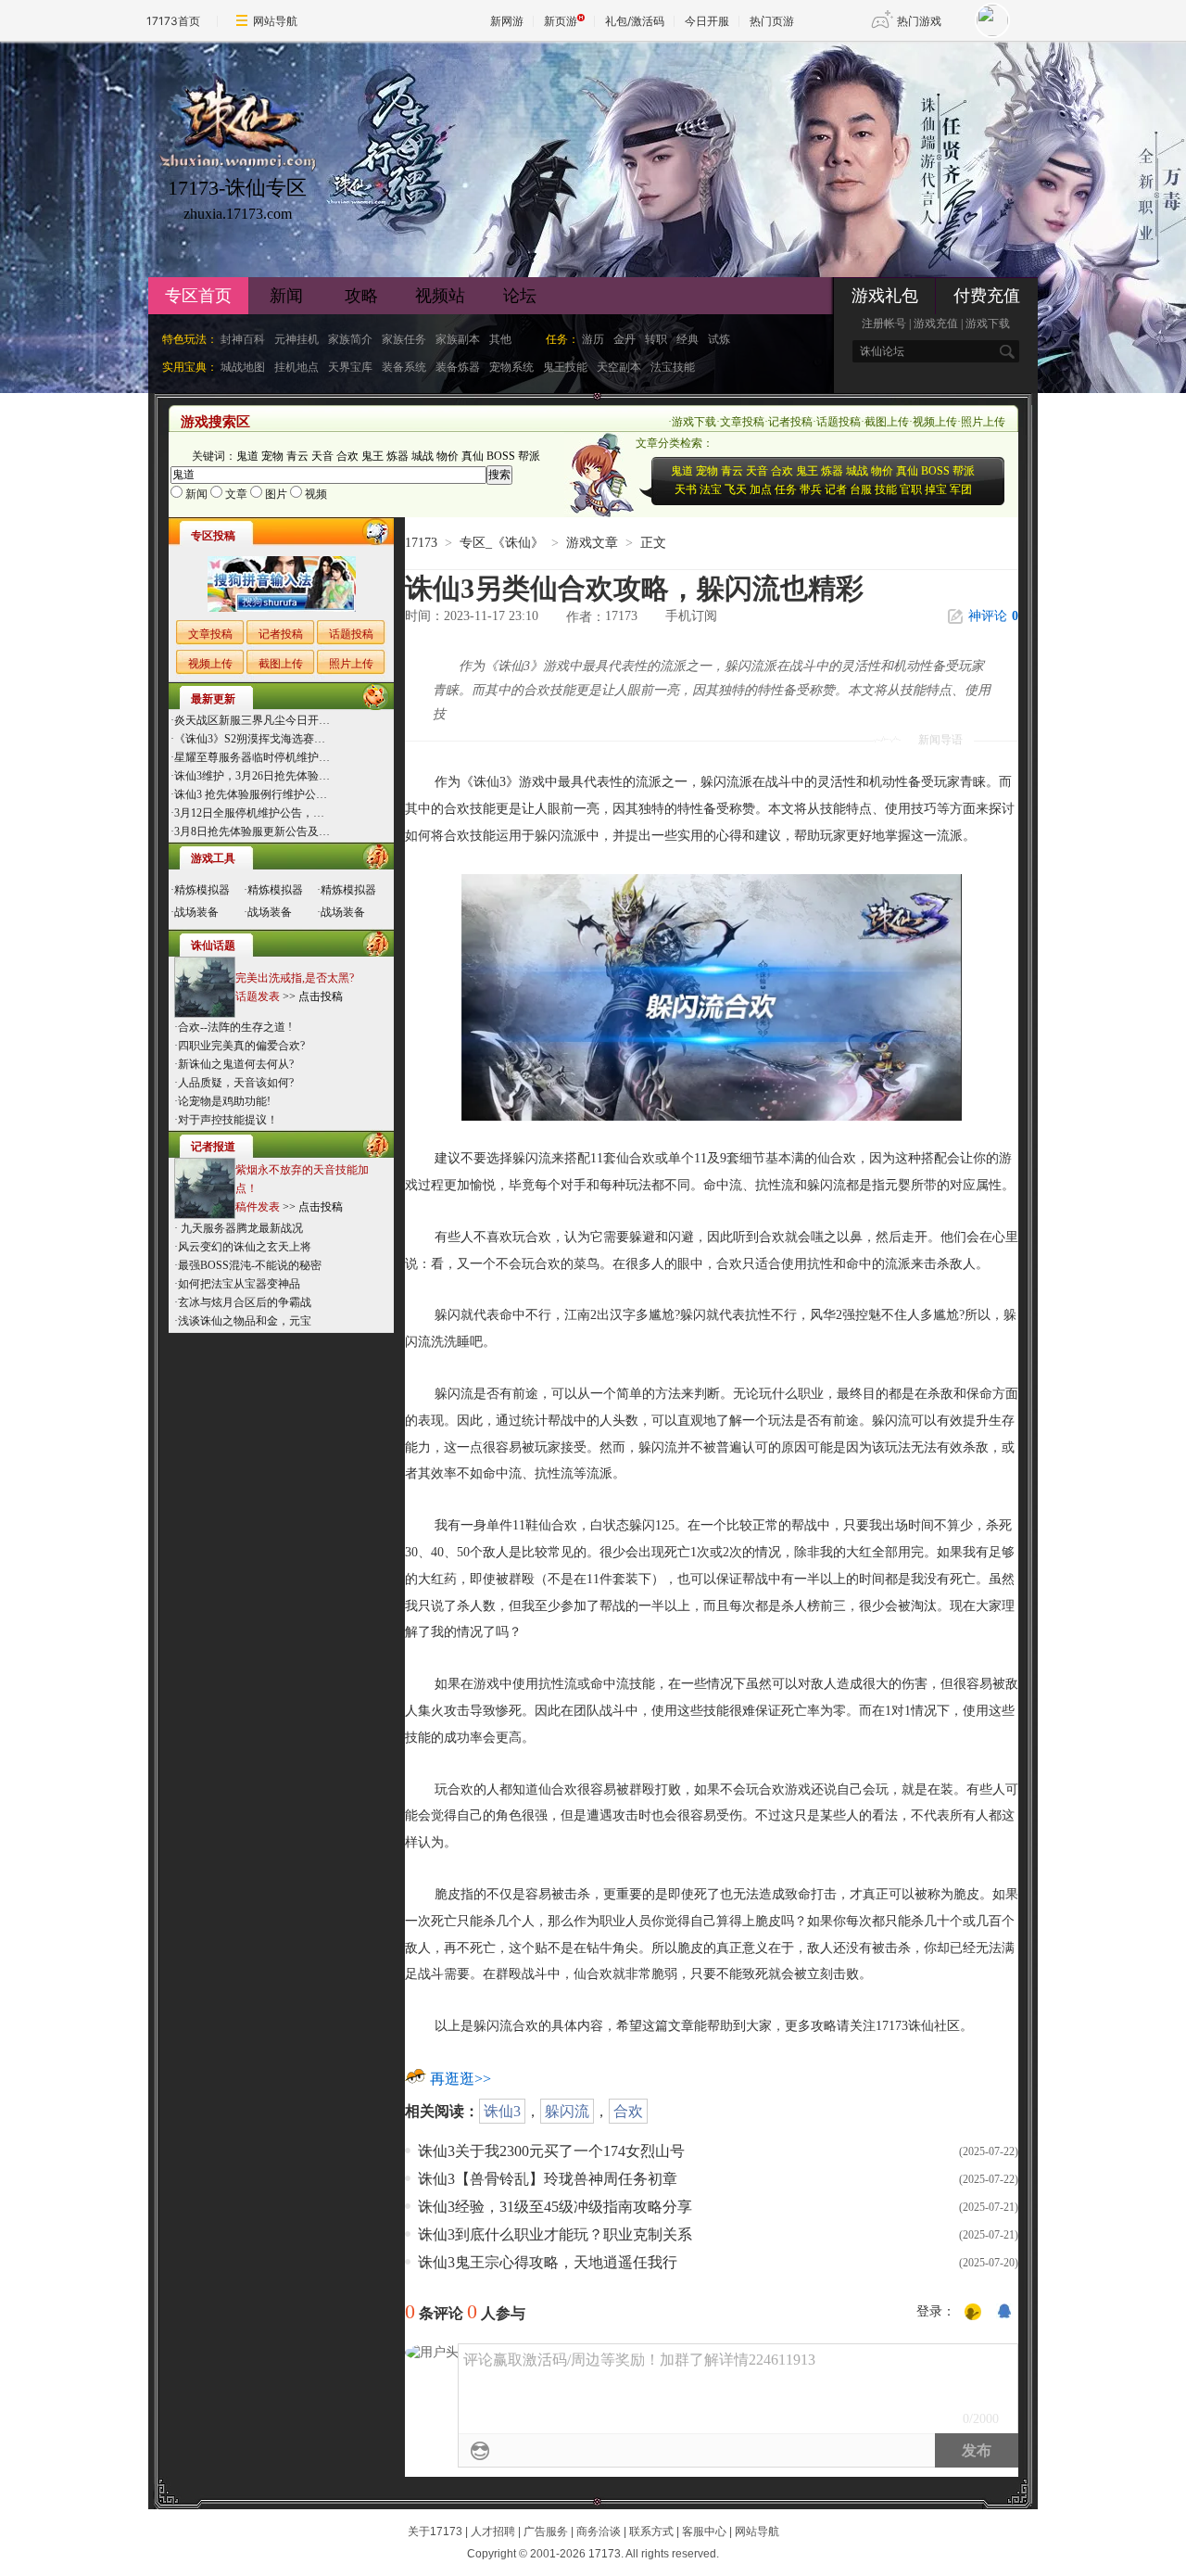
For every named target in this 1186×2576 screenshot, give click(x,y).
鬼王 (372, 456)
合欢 (347, 456)
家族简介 (350, 339)
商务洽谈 (599, 2532)
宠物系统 (511, 367)
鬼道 (247, 456)
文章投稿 (742, 422)
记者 (836, 489)
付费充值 (987, 296)
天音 (322, 456)
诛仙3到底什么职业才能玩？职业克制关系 (555, 2234)
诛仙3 (502, 2111)
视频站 (440, 296)
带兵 (811, 489)
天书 (686, 489)
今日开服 (707, 21)
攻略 (361, 296)
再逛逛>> (461, 2079)
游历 (593, 339)
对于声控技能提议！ (228, 1120)
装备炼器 (458, 367)
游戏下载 (988, 324)
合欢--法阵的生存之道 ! (235, 1027)
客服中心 (704, 2532)
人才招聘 (493, 2532)
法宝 (711, 489)
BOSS (501, 456)
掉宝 (936, 489)
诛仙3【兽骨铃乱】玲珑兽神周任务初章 (548, 2179)
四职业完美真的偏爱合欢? (241, 1046)
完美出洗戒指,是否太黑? (295, 978)
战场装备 (196, 912)
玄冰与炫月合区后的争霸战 (245, 1302)
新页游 (561, 21)
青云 (297, 456)
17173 (421, 543)
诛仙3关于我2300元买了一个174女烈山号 (551, 2151)
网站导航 (275, 21)
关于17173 (435, 2532)
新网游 (507, 21)
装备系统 (404, 367)
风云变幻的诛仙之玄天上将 (245, 1247)
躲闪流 (567, 2111)
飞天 (736, 489)
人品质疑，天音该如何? (236, 1083)
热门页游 (772, 21)
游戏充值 (936, 324)
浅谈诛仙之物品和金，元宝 (245, 1321)
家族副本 (458, 339)
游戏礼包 (885, 296)
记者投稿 (790, 422)
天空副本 (619, 367)
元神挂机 (296, 339)
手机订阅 (691, 616)
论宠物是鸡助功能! (224, 1101)
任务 (786, 489)
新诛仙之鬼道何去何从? (236, 1064)
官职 (911, 489)
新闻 (286, 296)
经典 (688, 339)
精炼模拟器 (202, 890)
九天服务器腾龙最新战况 (240, 1228)
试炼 (719, 339)
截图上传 (887, 422)
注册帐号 (884, 324)
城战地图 (243, 367)
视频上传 (935, 422)
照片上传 (983, 422)
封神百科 (243, 339)
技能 (886, 489)
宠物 (272, 456)
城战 (423, 456)
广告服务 (546, 2532)
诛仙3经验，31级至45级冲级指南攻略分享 (555, 2207)
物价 (448, 456)
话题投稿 (839, 422)
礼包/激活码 (635, 21)
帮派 (529, 456)
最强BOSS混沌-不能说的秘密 (250, 1265)
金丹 (625, 339)
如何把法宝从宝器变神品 (239, 1284)
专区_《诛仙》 (502, 543)
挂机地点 (296, 367)
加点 (761, 489)
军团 (961, 489)
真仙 (473, 456)
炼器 (397, 456)
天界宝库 (350, 367)
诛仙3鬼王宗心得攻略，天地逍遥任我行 (548, 2262)
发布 (977, 2450)
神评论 (993, 616)
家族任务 (404, 339)
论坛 (520, 296)
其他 (500, 339)
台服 (861, 489)
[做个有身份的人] (973, 2313)
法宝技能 (673, 367)
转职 (656, 339)
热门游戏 (919, 21)
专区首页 (198, 296)
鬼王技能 (565, 367)
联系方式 (651, 2532)
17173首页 (173, 21)
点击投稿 (321, 996)
